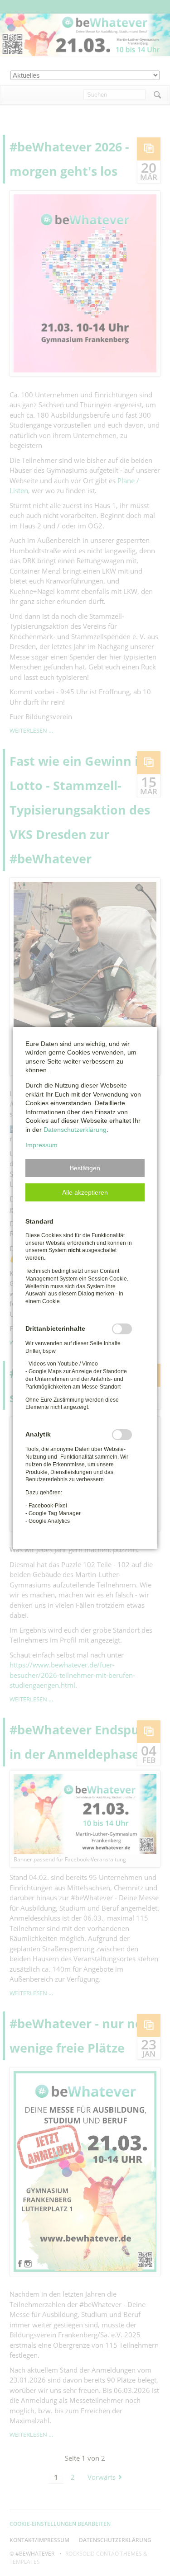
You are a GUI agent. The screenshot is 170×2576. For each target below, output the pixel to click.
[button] (85, 1168)
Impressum (41, 1145)
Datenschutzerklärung (75, 1130)
